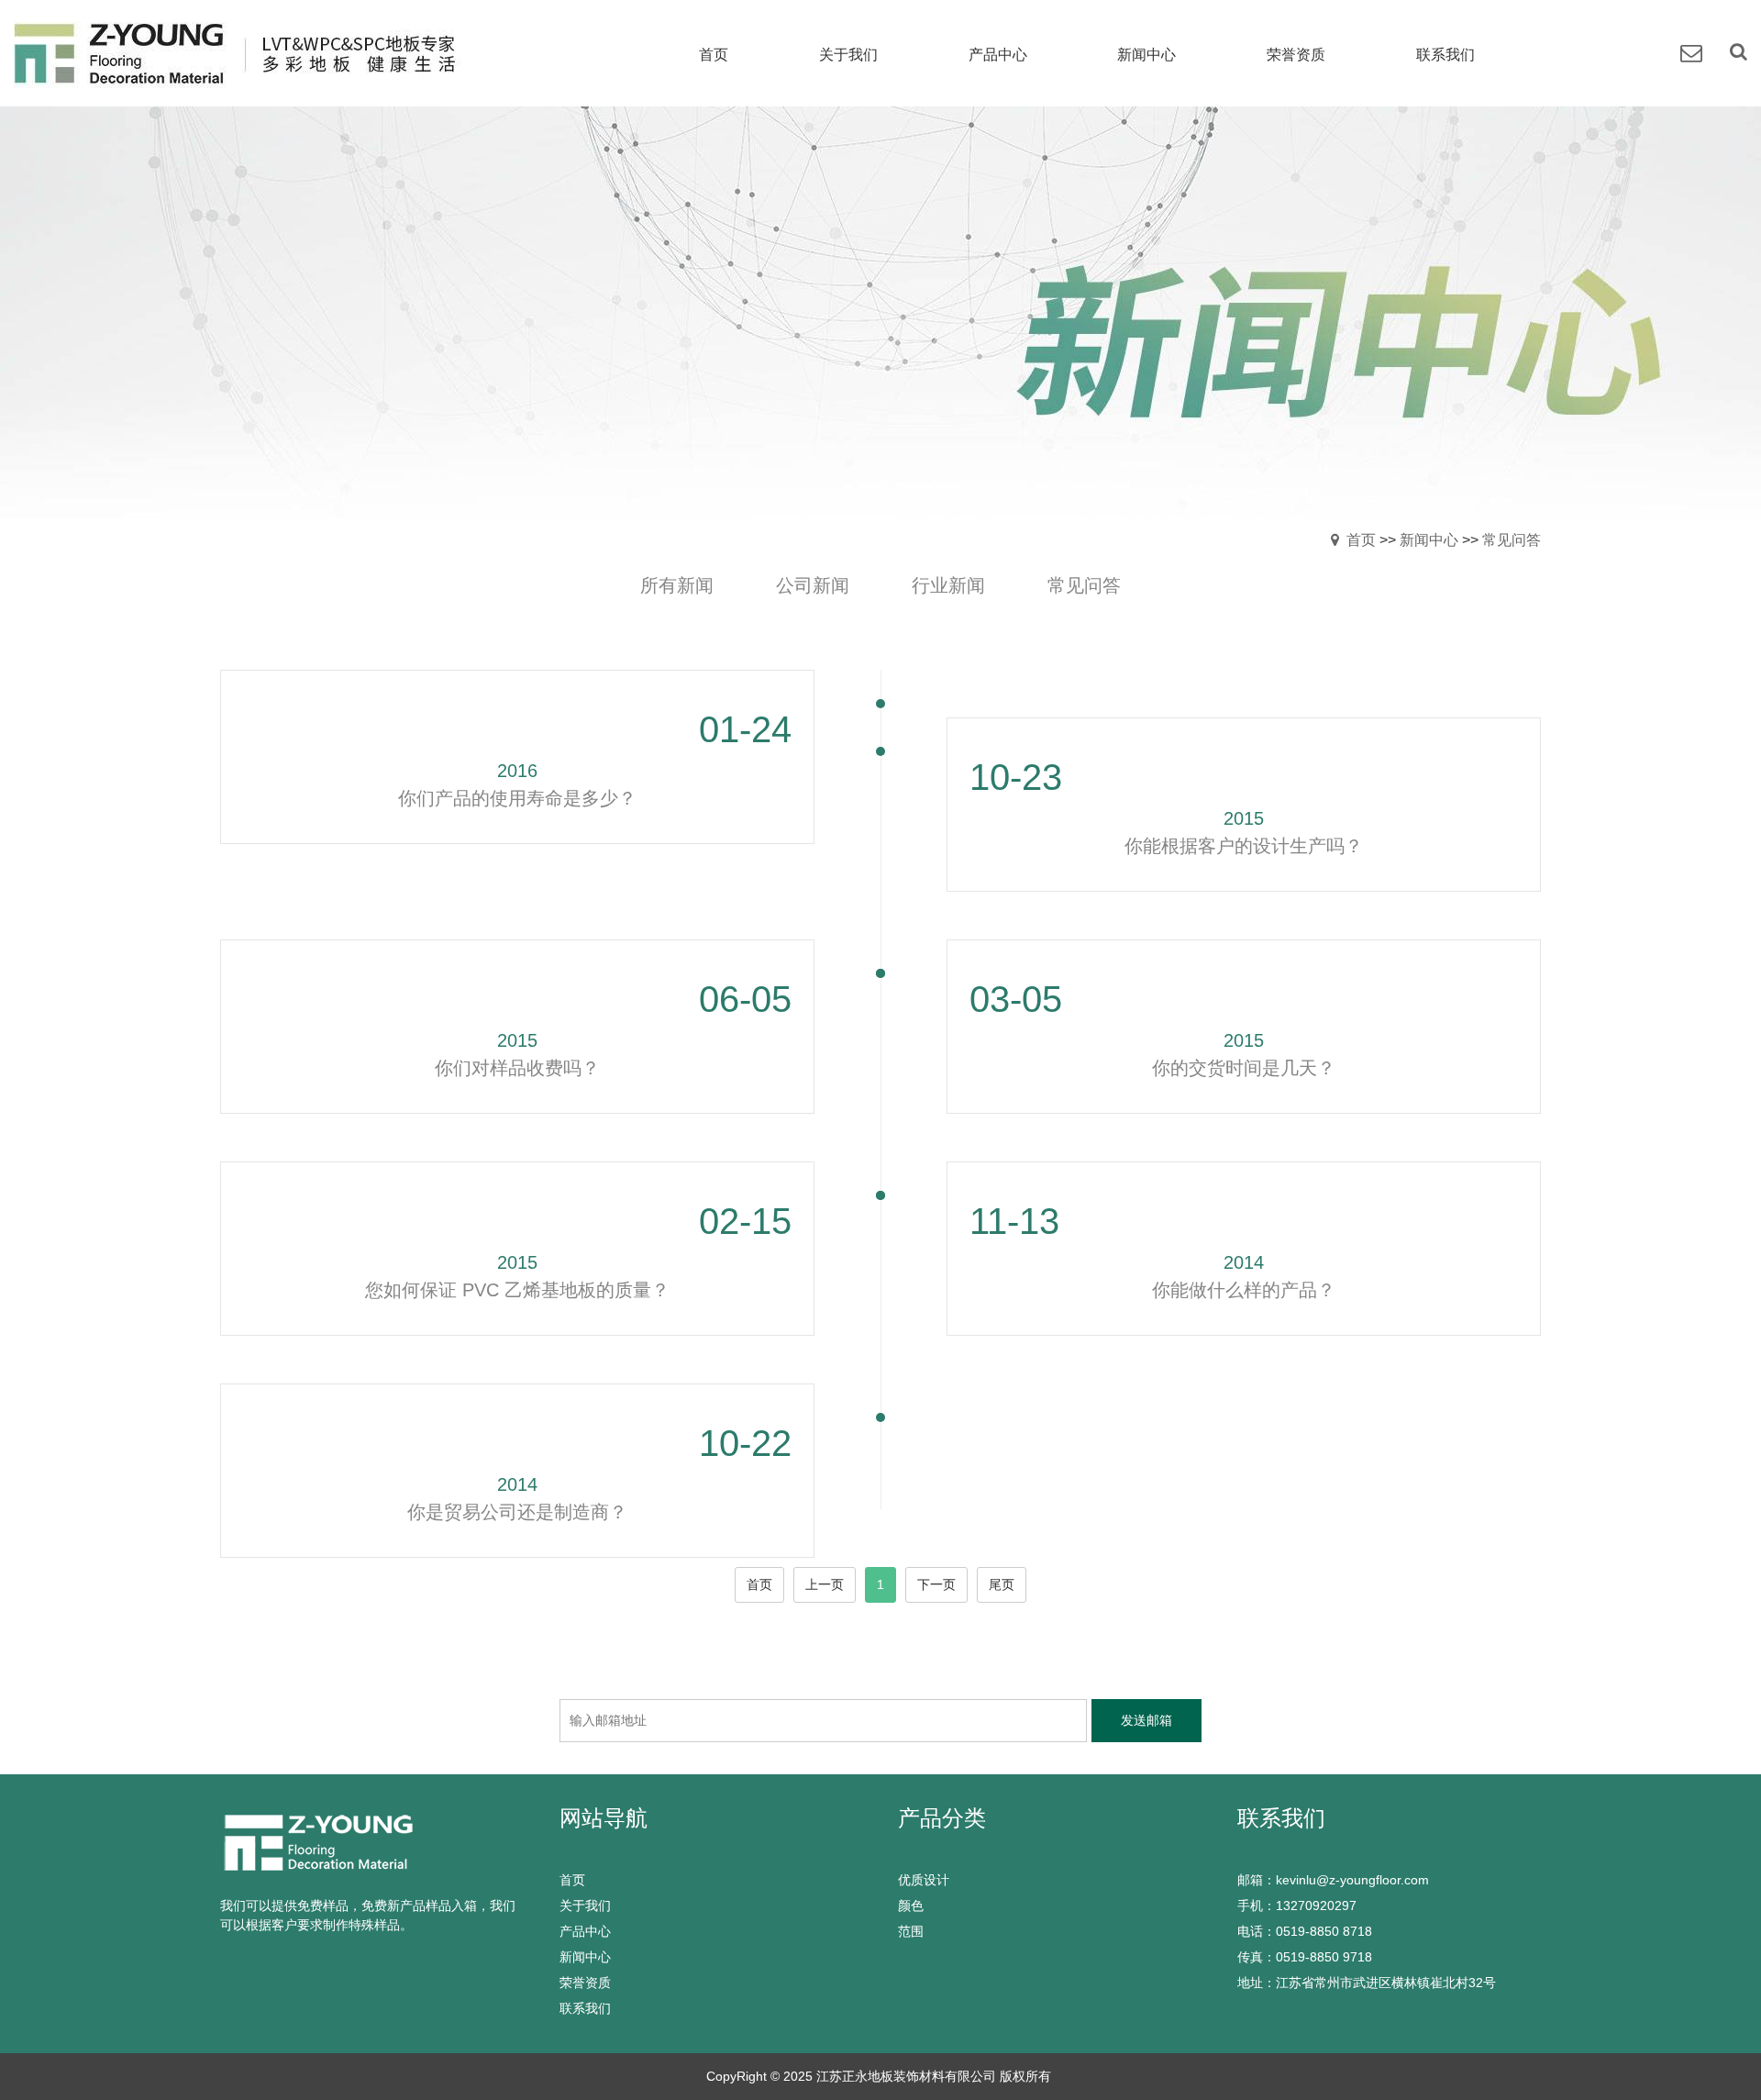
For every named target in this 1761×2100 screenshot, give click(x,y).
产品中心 (585, 1931)
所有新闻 (677, 585)
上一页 (825, 1584)
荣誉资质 (585, 1983)
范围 (911, 1931)
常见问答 (1512, 540)
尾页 (1002, 1584)
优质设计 (924, 1880)
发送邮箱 (1146, 1720)
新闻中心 (1429, 540)
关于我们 (585, 1906)
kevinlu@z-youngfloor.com (1352, 1880)
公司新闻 (813, 585)
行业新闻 (948, 585)
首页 (1361, 540)
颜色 (911, 1906)
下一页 (936, 1584)
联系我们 (585, 2008)
